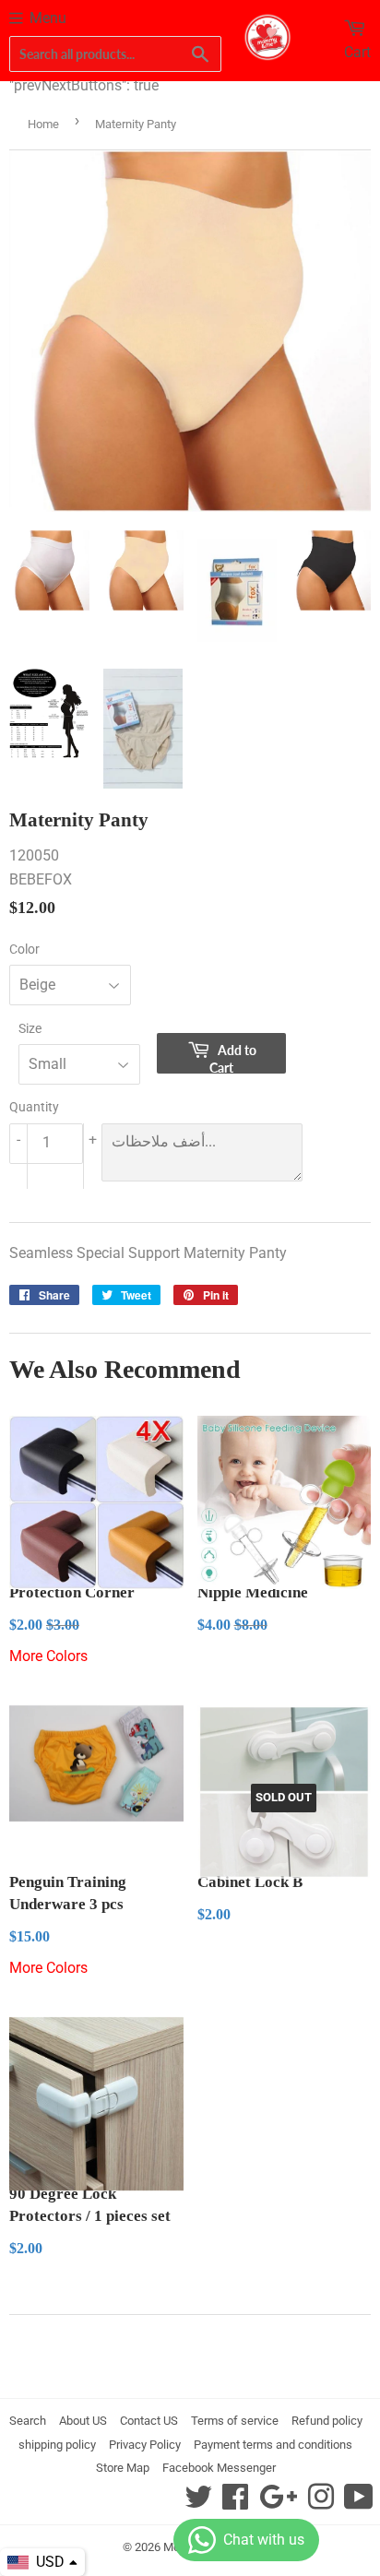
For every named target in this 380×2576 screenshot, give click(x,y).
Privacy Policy (145, 2445)
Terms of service (235, 2421)
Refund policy (327, 2421)
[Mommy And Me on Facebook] (235, 2503)
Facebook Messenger (219, 2468)
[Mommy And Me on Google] (278, 2503)
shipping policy (57, 2445)
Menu (48, 18)
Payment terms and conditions (273, 2445)
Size (30, 1028)
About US (83, 2421)
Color (24, 949)
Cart (357, 52)
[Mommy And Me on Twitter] (198, 2503)
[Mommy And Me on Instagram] (321, 2503)
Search (28, 2421)
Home (43, 124)
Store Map (123, 2468)
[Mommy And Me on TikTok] (359, 2503)
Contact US (149, 2421)
